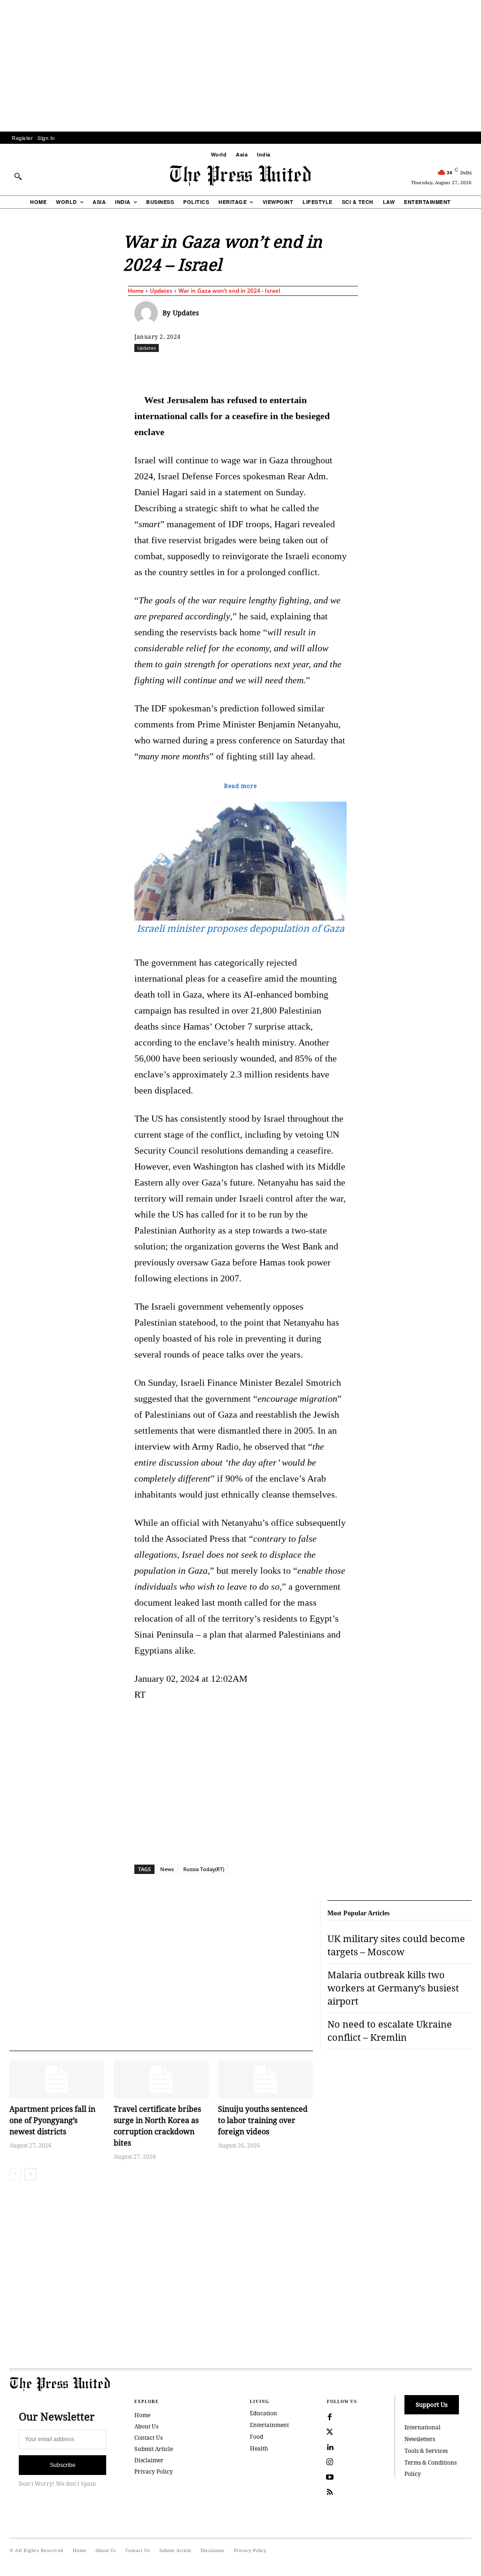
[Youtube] (330, 2477)
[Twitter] (330, 2432)
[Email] (330, 368)
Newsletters (420, 2439)
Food (256, 2437)
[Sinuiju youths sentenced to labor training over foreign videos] (265, 2080)
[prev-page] (15, 2174)
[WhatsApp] (265, 368)
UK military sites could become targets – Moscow (396, 1945)
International (423, 2427)
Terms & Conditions (431, 2463)
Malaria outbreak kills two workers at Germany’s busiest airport (393, 1988)
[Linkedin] (287, 368)
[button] (18, 176)
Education (264, 2413)
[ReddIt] (244, 368)
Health (259, 2448)
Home (136, 291)
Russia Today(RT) (204, 1869)
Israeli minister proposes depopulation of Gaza (240, 928)
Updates (161, 291)
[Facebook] (201, 368)
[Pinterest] (309, 368)
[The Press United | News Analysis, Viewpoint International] (240, 176)
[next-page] (30, 2174)
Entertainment (269, 2425)
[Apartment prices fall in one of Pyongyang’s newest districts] (57, 2080)
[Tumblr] (352, 368)
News (167, 1869)
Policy (413, 2474)
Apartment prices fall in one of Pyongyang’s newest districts (52, 2120)
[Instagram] (330, 2462)
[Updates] (148, 313)
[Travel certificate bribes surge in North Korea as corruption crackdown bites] (161, 2080)
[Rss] (330, 2492)
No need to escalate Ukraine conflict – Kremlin (390, 2031)
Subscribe (63, 2465)
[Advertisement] (240, 66)
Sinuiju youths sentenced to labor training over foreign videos (263, 2120)
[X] (222, 368)
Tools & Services (426, 2451)
